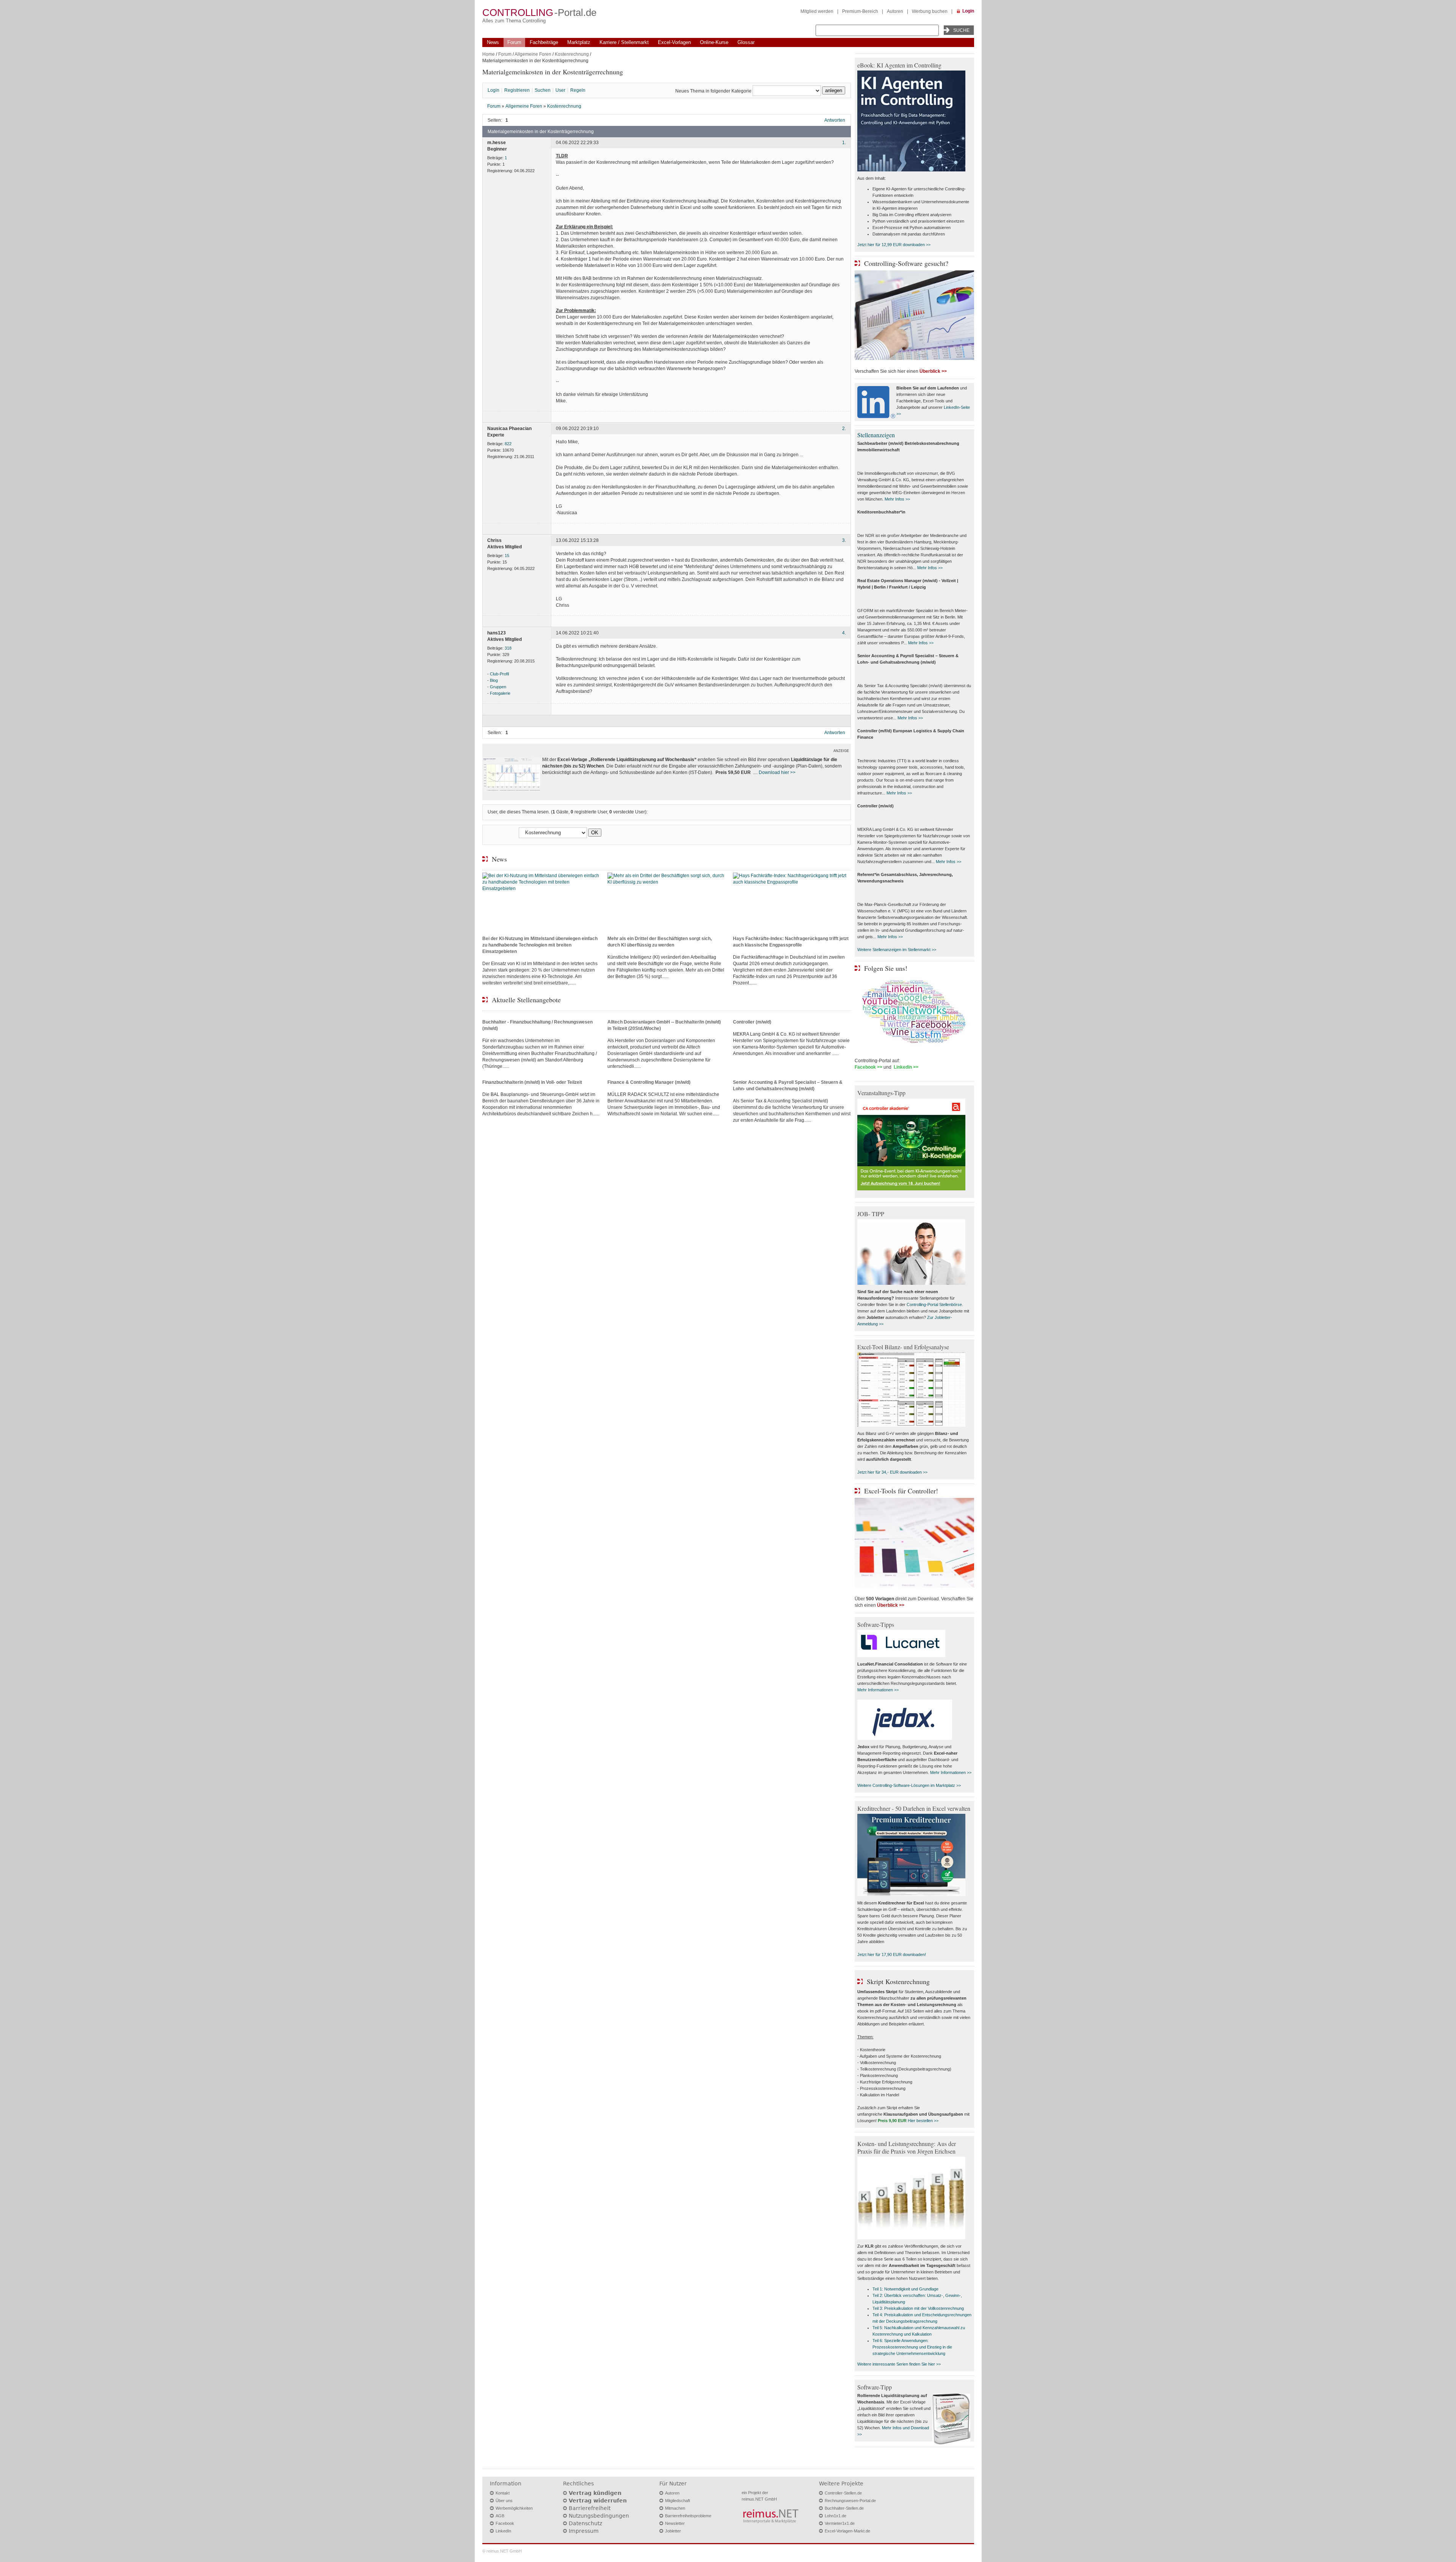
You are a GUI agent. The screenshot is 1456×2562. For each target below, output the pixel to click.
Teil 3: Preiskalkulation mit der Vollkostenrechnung (918, 2308)
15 (507, 556)
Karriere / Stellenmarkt (624, 42)
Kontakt (503, 2493)
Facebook (505, 2523)
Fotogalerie (500, 693)
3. (844, 540)
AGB (500, 2516)
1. (844, 143)
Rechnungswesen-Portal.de (850, 2501)
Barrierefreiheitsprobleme (688, 2516)
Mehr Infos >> (897, 499)
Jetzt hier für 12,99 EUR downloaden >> (894, 245)
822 (508, 444)
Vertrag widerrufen (598, 2501)
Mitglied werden (817, 11)
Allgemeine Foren (533, 54)
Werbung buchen (930, 11)
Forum (514, 42)
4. (844, 633)
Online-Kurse (714, 42)
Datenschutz (585, 2523)
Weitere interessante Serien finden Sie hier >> (899, 2364)
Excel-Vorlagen (674, 42)
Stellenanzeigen (876, 435)
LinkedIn (503, 2531)
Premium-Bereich (860, 11)
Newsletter (675, 2523)
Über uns (504, 2501)
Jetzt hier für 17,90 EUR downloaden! (892, 1954)
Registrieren (517, 90)
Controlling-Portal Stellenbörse (934, 1305)
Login (968, 11)
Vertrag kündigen (595, 2493)
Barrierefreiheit (590, 2508)
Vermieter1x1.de (840, 2523)
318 (508, 648)
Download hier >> (777, 772)
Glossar (746, 42)
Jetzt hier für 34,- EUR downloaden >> (892, 1472)
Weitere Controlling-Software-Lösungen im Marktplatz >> (909, 1785)
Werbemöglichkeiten (514, 2508)
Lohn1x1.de (835, 2516)
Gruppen (498, 687)
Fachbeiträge (544, 42)
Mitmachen (675, 2508)
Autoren (895, 11)
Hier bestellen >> (923, 2121)
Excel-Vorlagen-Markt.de (847, 2531)
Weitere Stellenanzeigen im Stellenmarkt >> (897, 950)
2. (844, 429)
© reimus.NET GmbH (502, 2551)
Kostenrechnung (572, 54)
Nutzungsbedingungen (599, 2516)
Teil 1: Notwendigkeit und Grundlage (905, 2289)
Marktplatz (579, 42)
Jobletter (673, 2531)
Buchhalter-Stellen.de (844, 2508)
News (493, 42)
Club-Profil (499, 674)
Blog (494, 680)
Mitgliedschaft (678, 2501)
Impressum (584, 2531)
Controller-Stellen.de (843, 2493)
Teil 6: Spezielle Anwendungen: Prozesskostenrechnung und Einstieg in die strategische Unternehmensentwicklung (912, 2347)
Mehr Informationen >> (878, 1690)
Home (489, 54)
